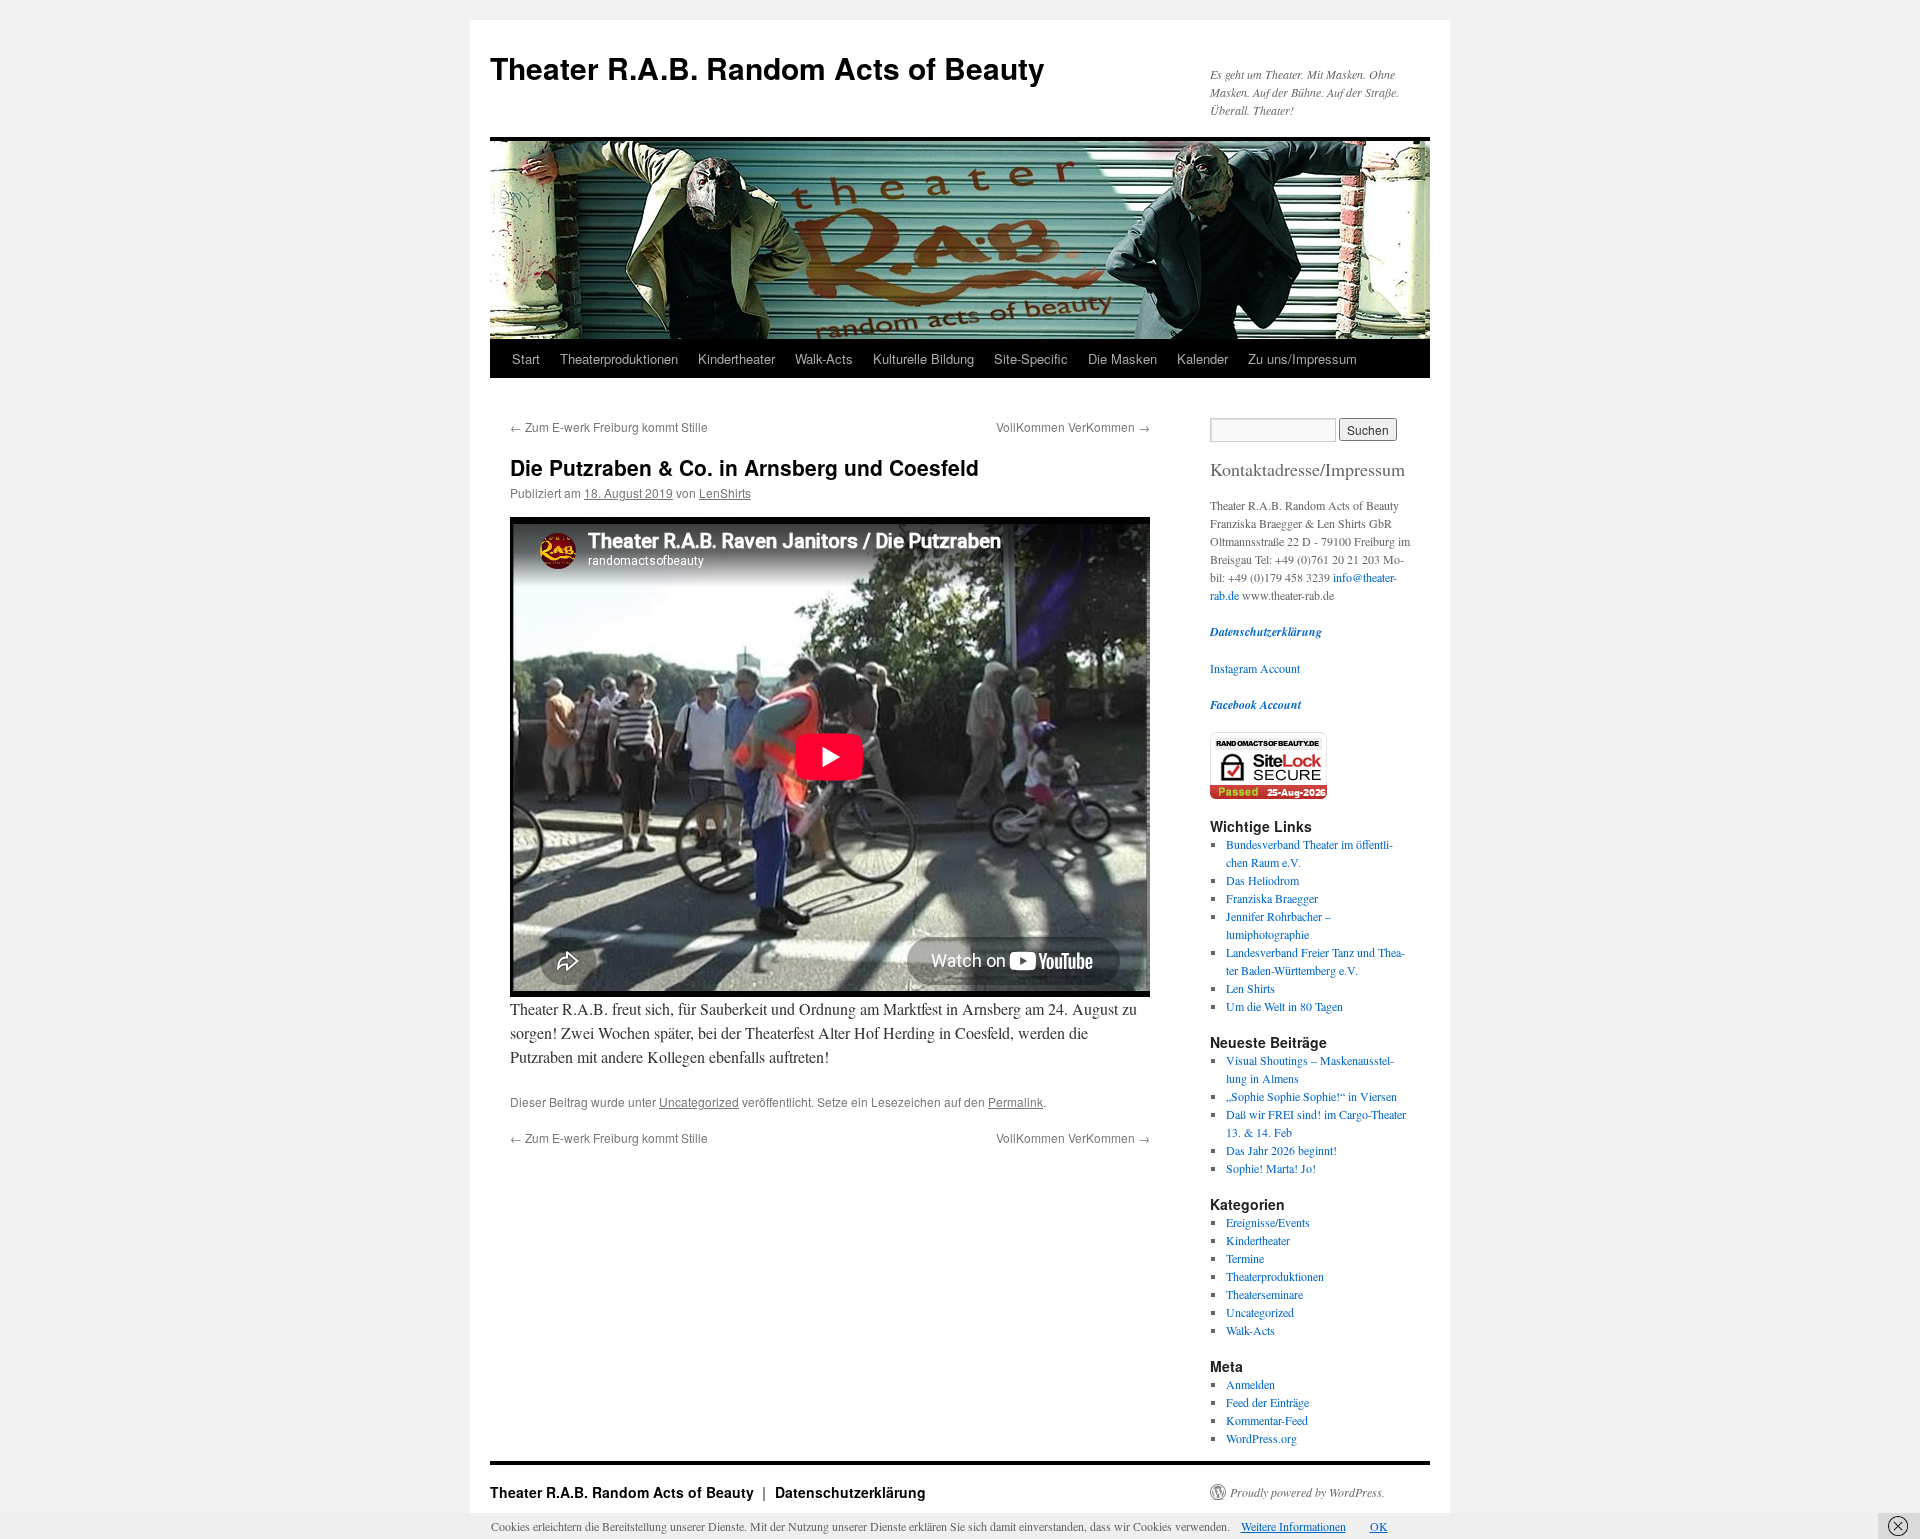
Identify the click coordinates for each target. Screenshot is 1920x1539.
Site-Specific (1031, 358)
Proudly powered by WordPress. (1307, 1492)
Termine (1245, 1258)
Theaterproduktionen (619, 358)
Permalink (1015, 1101)
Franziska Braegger (1272, 898)
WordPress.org (1261, 1438)
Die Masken (1122, 358)
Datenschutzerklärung (850, 1492)
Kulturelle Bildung (923, 358)
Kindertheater (736, 358)
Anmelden (1250, 1384)
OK (1379, 1526)
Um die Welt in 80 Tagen (1284, 1006)
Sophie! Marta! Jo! (1271, 1168)
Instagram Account (1255, 668)
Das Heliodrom (1262, 880)
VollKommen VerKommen (1073, 426)
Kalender (1202, 358)
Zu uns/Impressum (1302, 358)
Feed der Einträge (1267, 1402)
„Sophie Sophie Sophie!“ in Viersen (1311, 1096)
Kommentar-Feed (1267, 1420)
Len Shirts (1250, 988)
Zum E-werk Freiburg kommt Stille (609, 426)
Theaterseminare (1264, 1294)
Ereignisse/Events (1268, 1222)
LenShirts (725, 492)
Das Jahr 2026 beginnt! (1281, 1150)
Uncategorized (699, 1101)
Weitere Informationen (1293, 1526)
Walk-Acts (824, 358)
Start (526, 358)
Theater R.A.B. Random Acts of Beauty (767, 67)
